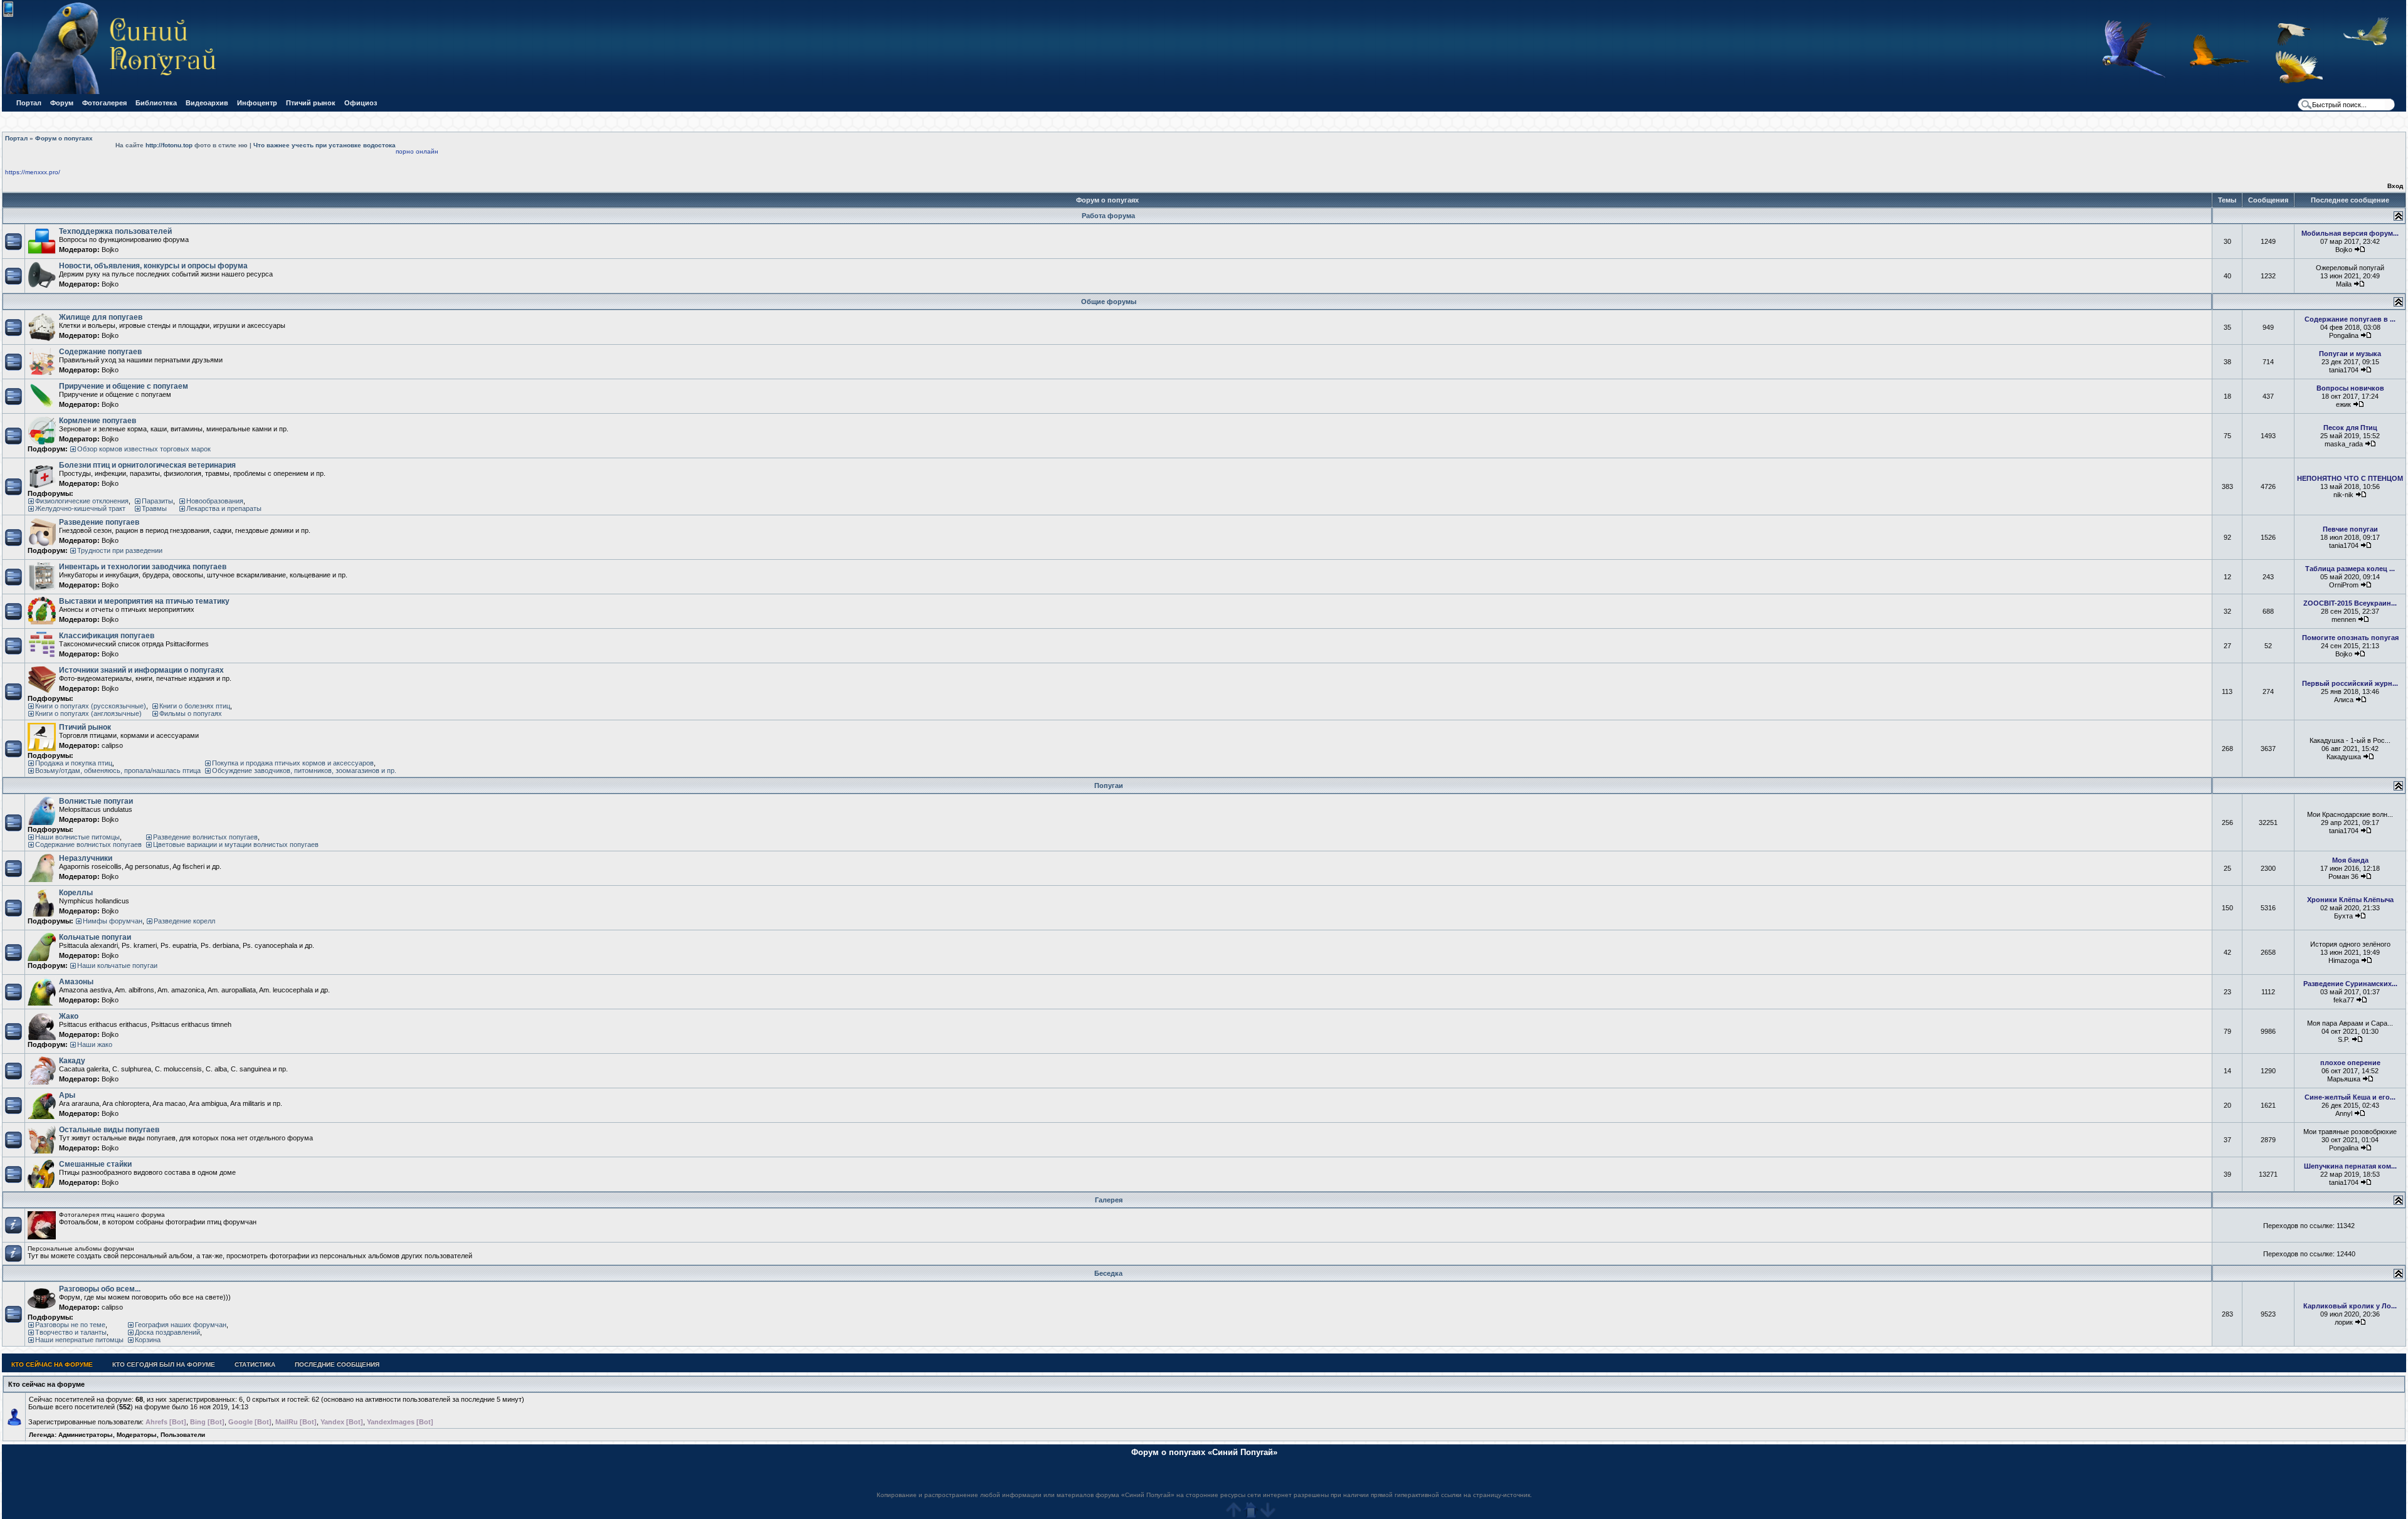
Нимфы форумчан (113, 921)
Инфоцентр (257, 103)
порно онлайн (417, 151)
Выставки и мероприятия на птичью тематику (144, 601)
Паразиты (157, 501)
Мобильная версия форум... (2350, 233)
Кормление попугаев (98, 421)
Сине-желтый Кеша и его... (2350, 1097)
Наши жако (95, 1044)
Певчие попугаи (2350, 529)
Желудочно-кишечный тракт (80, 508)
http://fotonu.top (169, 145)
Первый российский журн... (2350, 683)
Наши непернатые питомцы (79, 1340)
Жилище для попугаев (101, 317)
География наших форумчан (181, 1325)
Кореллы (76, 893)
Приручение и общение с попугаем (124, 386)
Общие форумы (1109, 302)
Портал (29, 103)
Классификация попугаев (107, 636)
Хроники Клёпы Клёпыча (2350, 900)
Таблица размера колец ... (2350, 569)
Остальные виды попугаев (109, 1130)
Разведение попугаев (99, 522)
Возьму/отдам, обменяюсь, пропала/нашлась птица (118, 770)
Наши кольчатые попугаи (117, 965)
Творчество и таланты (71, 1332)
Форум (62, 103)
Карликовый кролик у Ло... (2350, 1306)
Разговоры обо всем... (100, 1289)
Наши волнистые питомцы (77, 837)
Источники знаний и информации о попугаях (141, 670)
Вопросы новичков (2350, 388)
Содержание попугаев (100, 352)
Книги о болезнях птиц (195, 706)
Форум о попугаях (64, 138)
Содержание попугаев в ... (2350, 319)
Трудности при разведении (120, 550)
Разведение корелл (184, 921)
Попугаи (1109, 786)
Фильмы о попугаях (191, 713)
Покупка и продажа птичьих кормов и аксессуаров (293, 763)
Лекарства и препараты (224, 508)
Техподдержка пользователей (115, 231)
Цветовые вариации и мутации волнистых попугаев (236, 844)
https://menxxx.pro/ (33, 172)
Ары (67, 1095)
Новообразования (215, 501)
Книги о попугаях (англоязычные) (88, 713)
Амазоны (76, 982)
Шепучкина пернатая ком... (2350, 1166)
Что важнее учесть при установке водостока (325, 145)
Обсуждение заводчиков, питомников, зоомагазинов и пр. (304, 770)
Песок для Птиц (2350, 428)
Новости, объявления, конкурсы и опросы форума (153, 266)
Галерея (1109, 1200)
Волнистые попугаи (96, 801)
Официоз (361, 103)
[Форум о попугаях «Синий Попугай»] (115, 92)
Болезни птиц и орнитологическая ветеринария (147, 465)
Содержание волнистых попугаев (88, 844)
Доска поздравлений (167, 1332)
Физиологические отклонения (82, 501)
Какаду (72, 1061)
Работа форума (1108, 216)
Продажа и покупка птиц (74, 763)
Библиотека (156, 103)
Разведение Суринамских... (2350, 984)
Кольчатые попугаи (95, 937)
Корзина (148, 1340)
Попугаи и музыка (2350, 354)
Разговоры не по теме (70, 1325)
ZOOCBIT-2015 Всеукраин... (2350, 603)
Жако (69, 1016)
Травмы (154, 508)
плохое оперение (2350, 1063)
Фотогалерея (104, 103)
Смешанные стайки (95, 1164)
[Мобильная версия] (8, 15)
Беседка (1108, 1273)
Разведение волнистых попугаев (205, 837)
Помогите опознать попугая (2350, 638)
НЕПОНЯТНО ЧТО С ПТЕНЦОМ (2350, 478)
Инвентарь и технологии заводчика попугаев (143, 567)
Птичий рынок (311, 103)
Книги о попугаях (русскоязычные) (91, 706)
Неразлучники (86, 858)
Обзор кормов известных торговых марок (144, 449)
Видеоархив (207, 103)
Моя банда (2350, 860)
